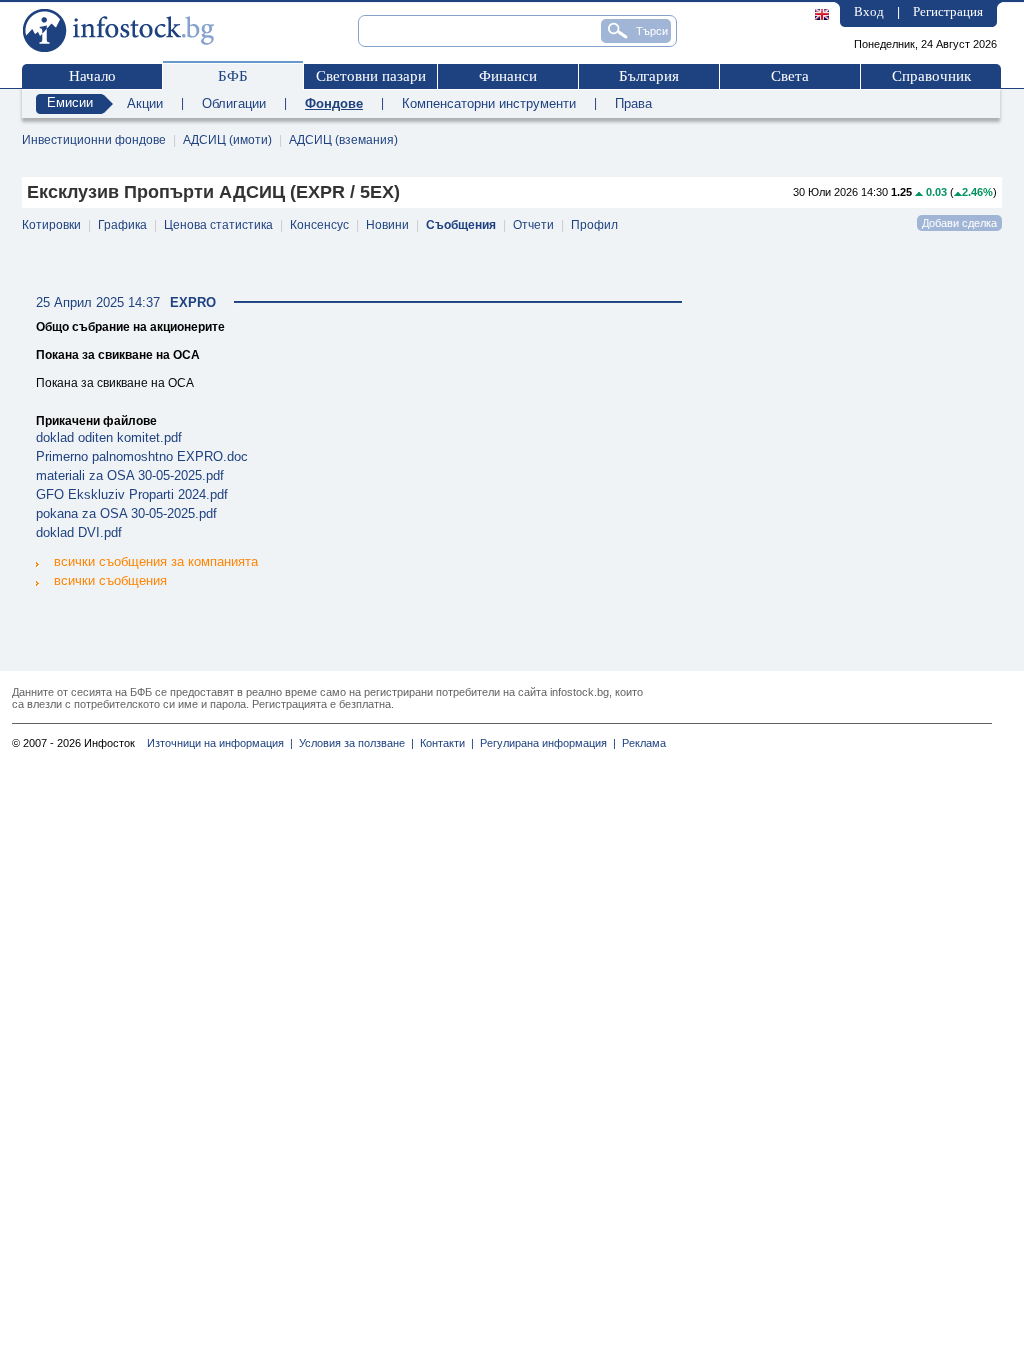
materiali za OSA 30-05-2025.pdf (130, 475)
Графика (122, 225)
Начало (92, 76)
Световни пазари (371, 76)
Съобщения (461, 225)
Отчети (533, 225)
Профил (594, 225)
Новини (387, 225)
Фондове (334, 103)
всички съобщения (110, 580)
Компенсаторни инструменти (489, 103)
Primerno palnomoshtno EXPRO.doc (142, 456)
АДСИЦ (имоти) (227, 140)
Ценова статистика (218, 225)
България (649, 76)
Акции (145, 103)
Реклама (641, 743)
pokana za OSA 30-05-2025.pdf (126, 513)
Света (790, 76)
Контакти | (444, 743)
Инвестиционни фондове (94, 140)
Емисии (70, 102)
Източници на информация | (220, 743)
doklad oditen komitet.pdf (109, 437)
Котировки (51, 225)
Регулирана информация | (545, 743)
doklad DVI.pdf (79, 532)
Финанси (508, 76)
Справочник (931, 76)
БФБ (233, 76)
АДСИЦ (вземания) (343, 140)
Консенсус (319, 225)
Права (633, 103)
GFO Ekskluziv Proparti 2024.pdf (132, 494)
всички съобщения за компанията (156, 561)
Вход (869, 11)
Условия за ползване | (353, 743)
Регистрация (948, 11)
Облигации (234, 103)
